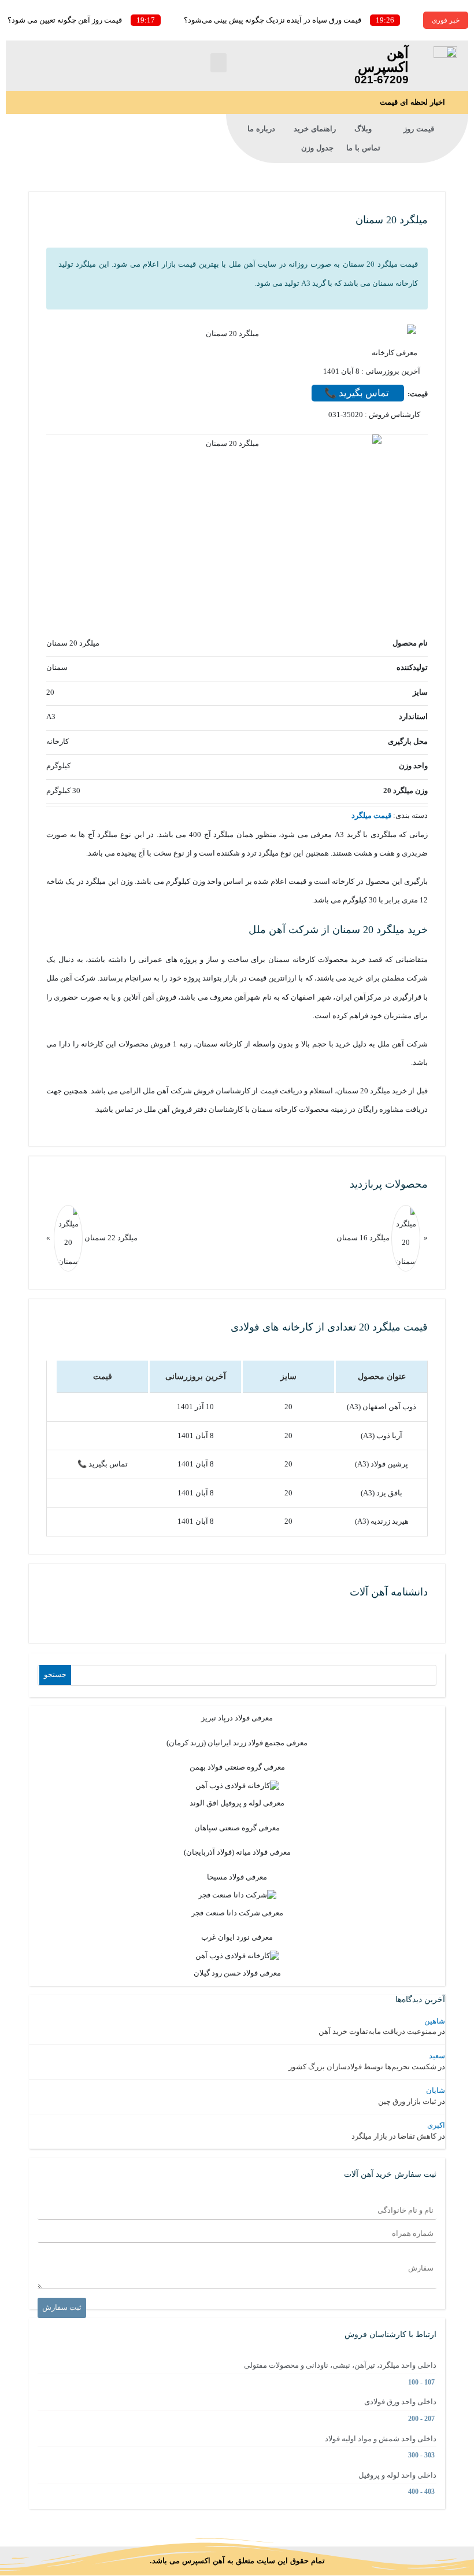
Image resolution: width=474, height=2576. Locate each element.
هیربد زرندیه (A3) (382, 1521)
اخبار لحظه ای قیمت (412, 102)
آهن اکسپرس (383, 60)
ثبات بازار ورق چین (407, 2101)
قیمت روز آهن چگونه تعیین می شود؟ (65, 20)
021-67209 (382, 80)
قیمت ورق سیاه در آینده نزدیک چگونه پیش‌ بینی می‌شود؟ (273, 20)
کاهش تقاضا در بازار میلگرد (394, 2136)
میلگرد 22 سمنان (110, 1237)
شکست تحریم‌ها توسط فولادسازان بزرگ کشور (362, 2067)
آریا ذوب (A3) (382, 1436)
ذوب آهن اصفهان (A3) (382, 1407)
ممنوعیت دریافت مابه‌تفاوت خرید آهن (377, 2031)
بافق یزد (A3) (382, 1493)
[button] (219, 63)
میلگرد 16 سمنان (363, 1237)
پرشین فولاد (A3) (382, 1464)
